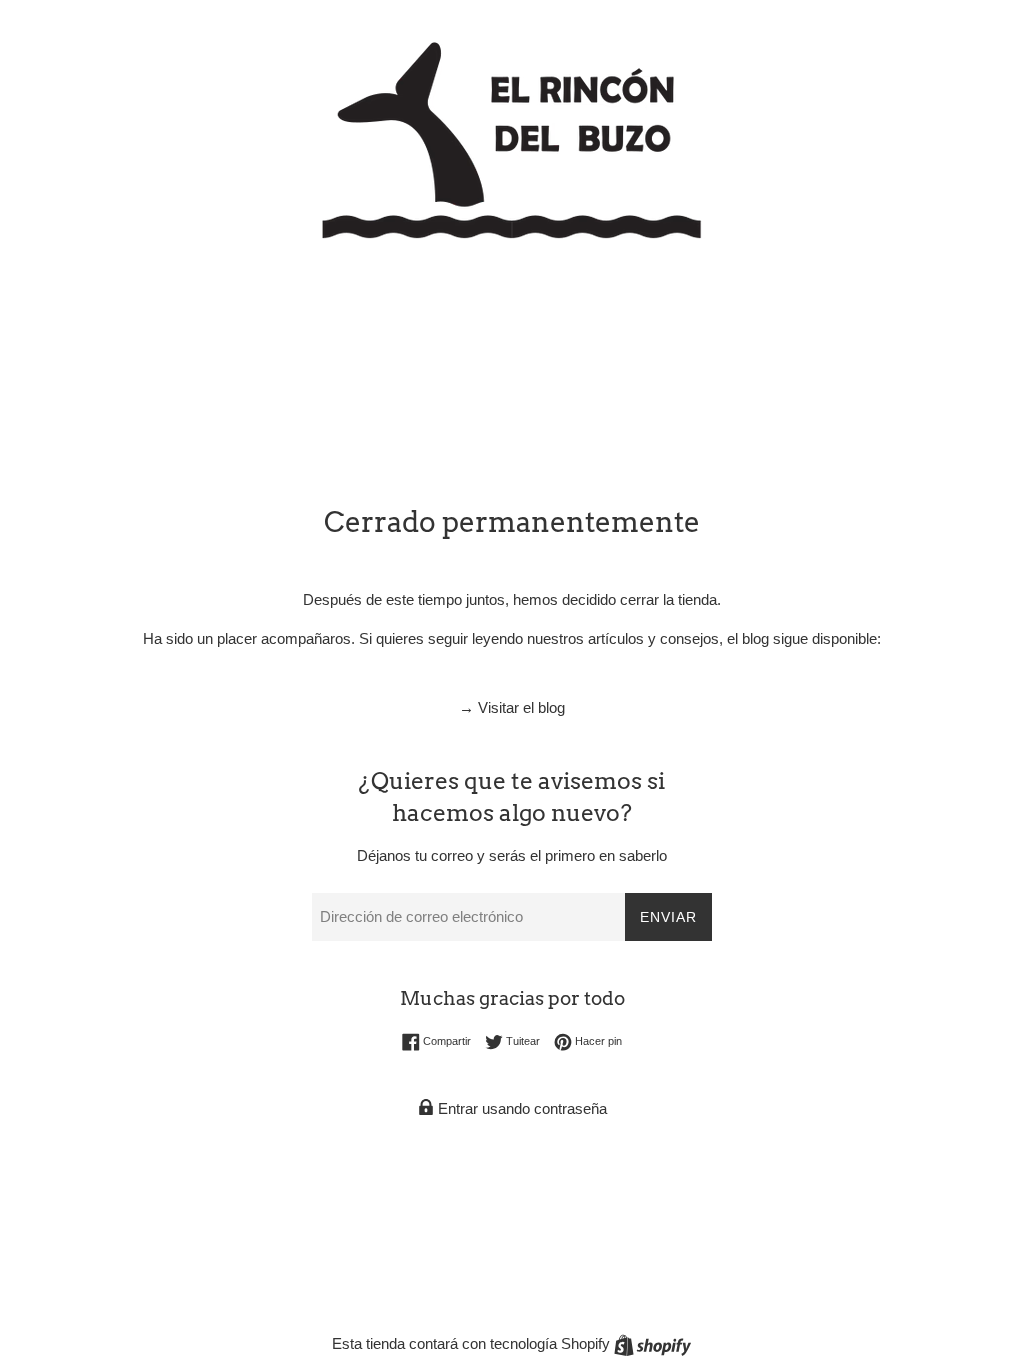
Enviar (668, 917)
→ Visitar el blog (512, 707)
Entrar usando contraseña (520, 1108)
